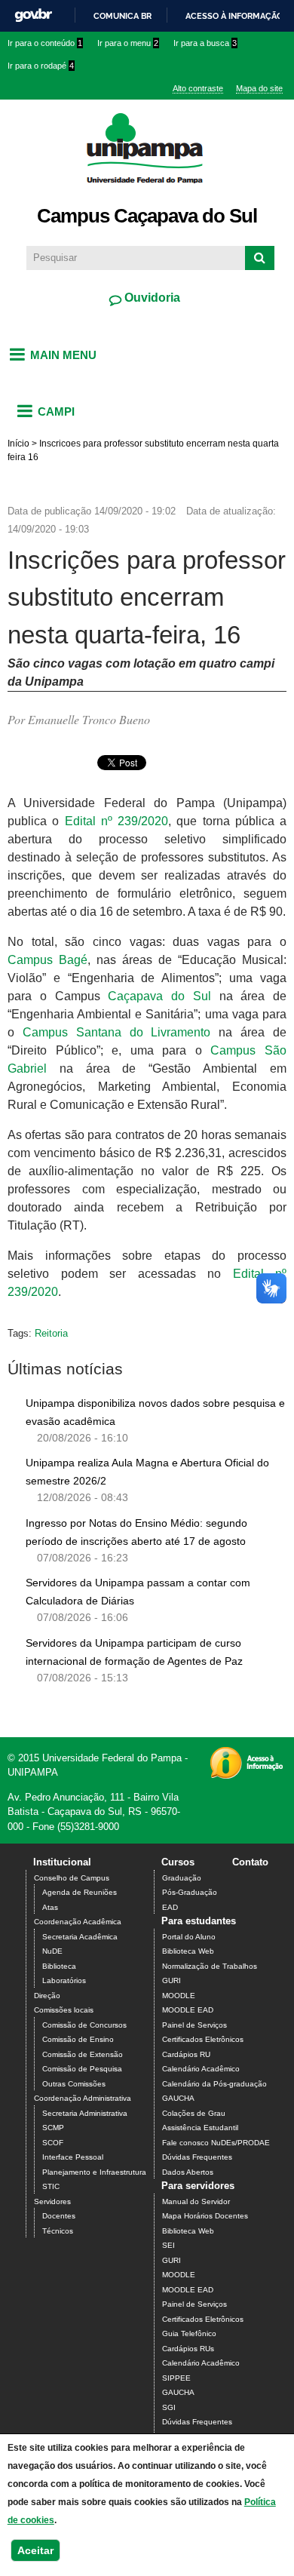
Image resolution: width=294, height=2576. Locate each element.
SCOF (53, 2143)
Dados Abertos (188, 2172)
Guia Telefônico (189, 2333)
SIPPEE (176, 2378)
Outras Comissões (74, 2084)
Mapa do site (259, 88)
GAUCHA (178, 2098)
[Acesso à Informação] (246, 1774)
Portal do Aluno (189, 1937)
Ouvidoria (151, 298)
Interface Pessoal (73, 2157)
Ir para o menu (128, 43)
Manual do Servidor (196, 2201)
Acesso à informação (234, 16)
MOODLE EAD (188, 2010)
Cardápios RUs (188, 2349)
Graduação (182, 1878)
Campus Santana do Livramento (117, 1032)
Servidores (52, 2201)
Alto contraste (198, 88)
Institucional (62, 1862)
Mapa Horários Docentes (205, 2216)
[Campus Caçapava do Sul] (147, 192)
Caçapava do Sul (159, 996)
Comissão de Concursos (84, 2025)
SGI (169, 2407)
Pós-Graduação (190, 1892)
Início (18, 444)
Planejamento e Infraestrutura (94, 2172)
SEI (168, 2245)
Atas (50, 1907)
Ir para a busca (205, 43)
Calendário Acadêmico (201, 2069)
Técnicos (58, 2231)
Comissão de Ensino (78, 2039)
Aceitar (35, 2550)
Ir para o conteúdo (45, 43)
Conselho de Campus (72, 1878)
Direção (47, 1996)
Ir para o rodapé (41, 66)
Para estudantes (199, 1921)
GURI (171, 1980)
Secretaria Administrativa (85, 2113)
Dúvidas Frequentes (197, 2157)
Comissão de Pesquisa (82, 2069)
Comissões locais (64, 2010)
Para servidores (198, 2186)
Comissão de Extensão (83, 2054)
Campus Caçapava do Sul (147, 216)
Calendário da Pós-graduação (214, 2084)
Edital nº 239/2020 (117, 821)
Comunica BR (122, 16)
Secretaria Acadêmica (80, 1937)
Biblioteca (59, 1966)
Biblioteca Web (188, 1951)
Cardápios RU (186, 2054)
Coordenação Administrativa (83, 2098)
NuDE (52, 1951)
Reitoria (51, 1333)
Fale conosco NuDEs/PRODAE (216, 2143)
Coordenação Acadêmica (78, 1922)
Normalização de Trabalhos (210, 1966)
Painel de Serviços (194, 2025)
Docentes (59, 2216)
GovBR (33, 15)
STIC (51, 2186)
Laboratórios (64, 1980)
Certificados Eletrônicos (203, 2039)
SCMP (53, 2128)
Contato (250, 1862)
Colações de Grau (194, 2113)
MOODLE (179, 1996)
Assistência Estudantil (200, 2128)
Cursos (178, 1862)
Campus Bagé (47, 960)
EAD (170, 1907)
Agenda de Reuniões (80, 1892)
